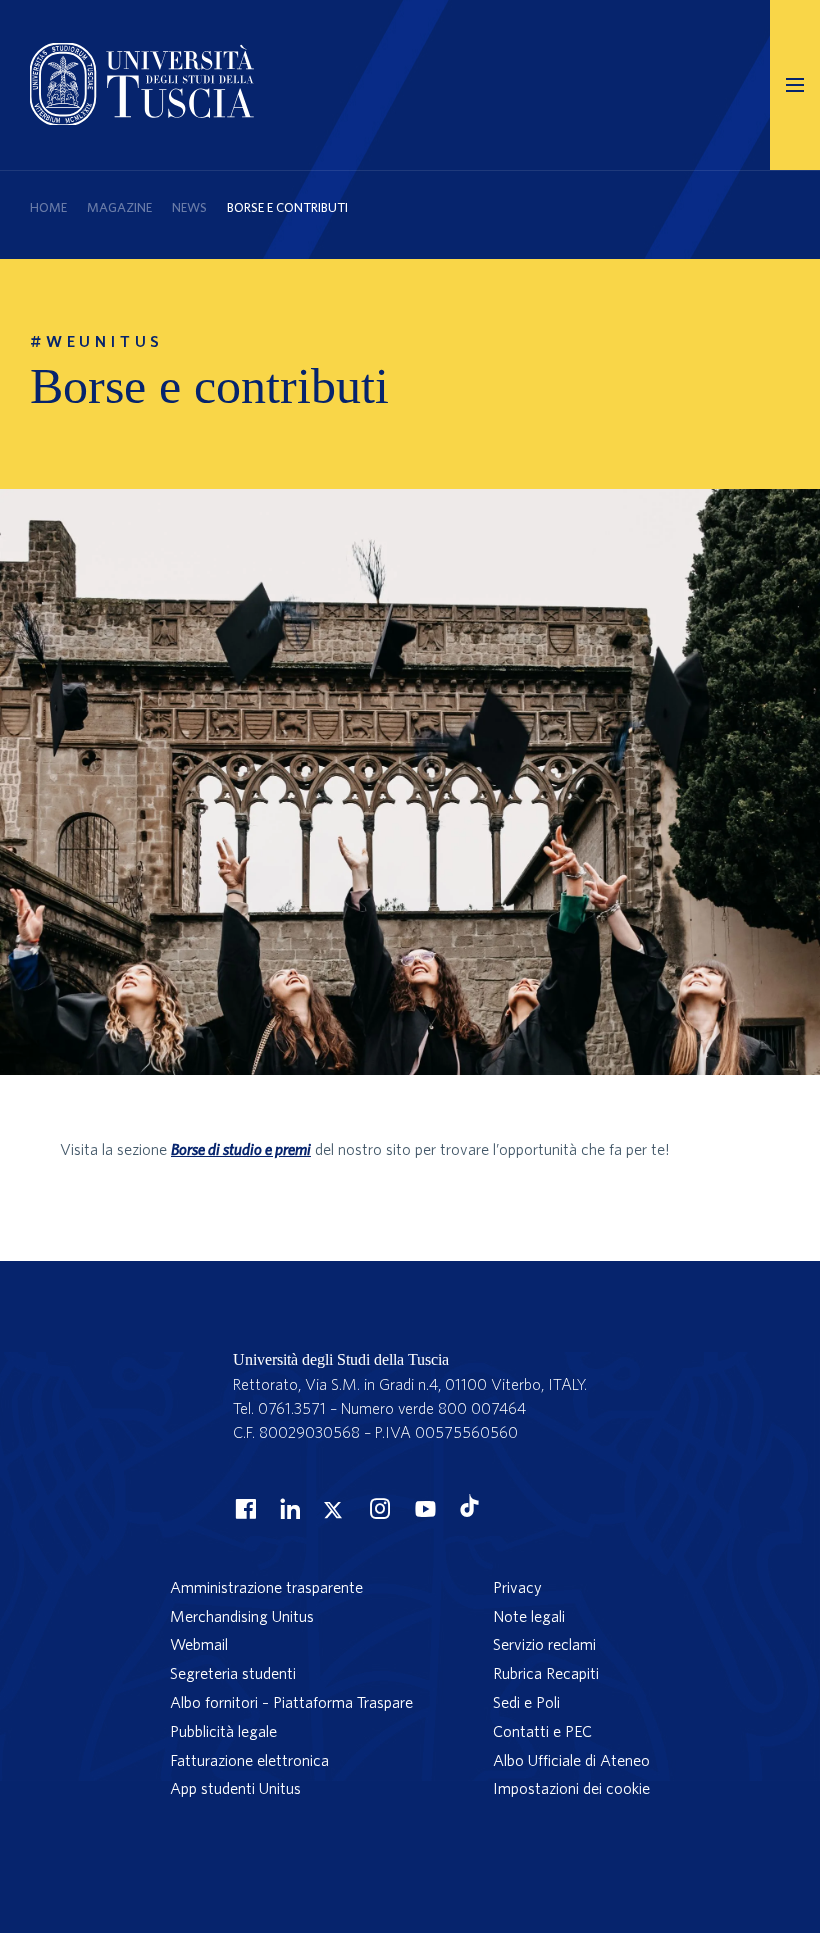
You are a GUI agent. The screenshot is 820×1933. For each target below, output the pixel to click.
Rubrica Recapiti (546, 1673)
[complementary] (260, 1776)
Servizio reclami (544, 1644)
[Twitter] (333, 1508)
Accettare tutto (384, 1850)
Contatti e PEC (542, 1731)
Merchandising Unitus (242, 1616)
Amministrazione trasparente (266, 1587)
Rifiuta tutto (251, 1850)
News (189, 207)
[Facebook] (243, 1508)
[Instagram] (378, 1508)
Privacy (517, 1587)
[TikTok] (469, 1511)
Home (48, 207)
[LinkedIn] (288, 1508)
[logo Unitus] (142, 119)
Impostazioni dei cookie (571, 1788)
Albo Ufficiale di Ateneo (571, 1760)
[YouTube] (423, 1508)
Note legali (529, 1616)
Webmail (199, 1644)
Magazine (119, 207)
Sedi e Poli (526, 1702)
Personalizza (127, 1850)
